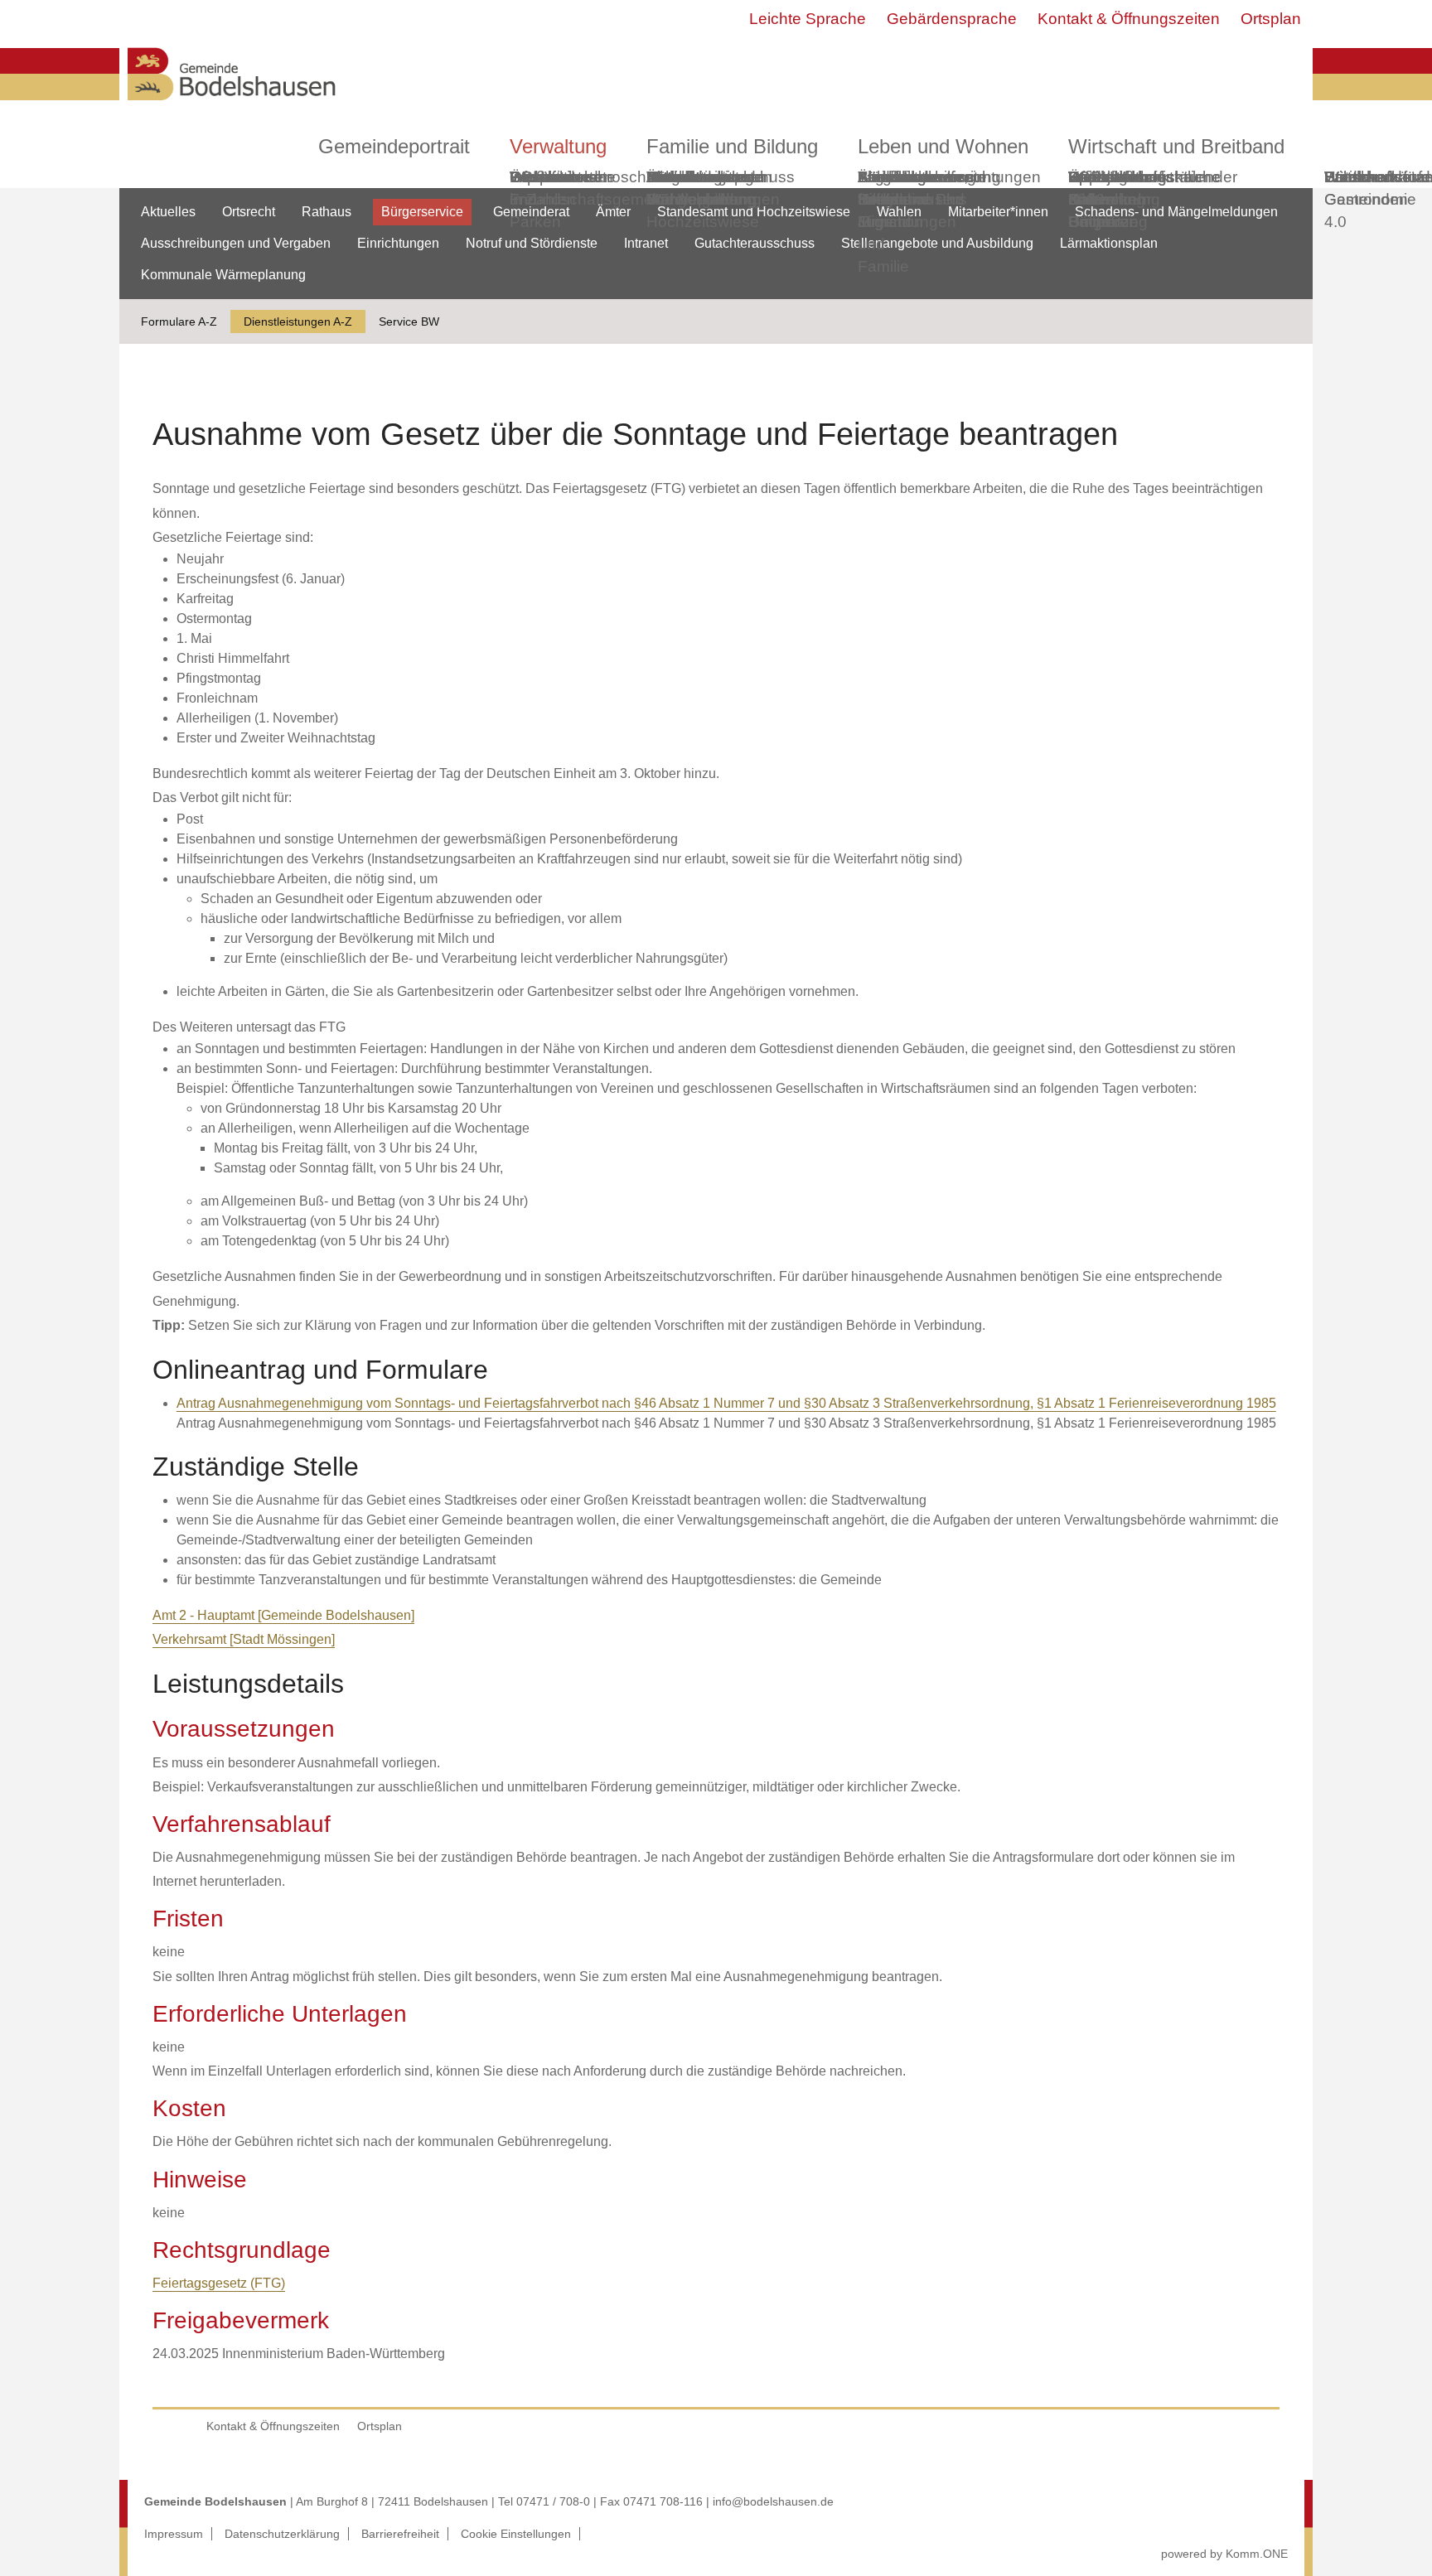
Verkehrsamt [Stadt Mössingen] (244, 1639)
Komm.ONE (1257, 2554)
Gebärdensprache (952, 19)
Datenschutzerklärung (282, 2534)
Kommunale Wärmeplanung (701, 188)
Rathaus (327, 212)
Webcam (542, 177)
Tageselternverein (922, 177)
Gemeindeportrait (394, 146)
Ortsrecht (249, 212)
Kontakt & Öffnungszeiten (1129, 19)
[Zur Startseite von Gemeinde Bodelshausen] (232, 105)
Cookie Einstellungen (516, 2534)
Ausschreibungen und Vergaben (236, 243)
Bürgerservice (422, 212)
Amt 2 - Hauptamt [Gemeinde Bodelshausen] (283, 1615)
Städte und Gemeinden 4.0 (1366, 199)
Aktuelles (168, 212)
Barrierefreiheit (400, 2534)
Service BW (409, 321)
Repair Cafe (1092, 188)
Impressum (174, 2534)
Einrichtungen (398, 243)
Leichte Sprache (808, 19)
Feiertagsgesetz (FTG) (219, 2283)
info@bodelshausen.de (773, 2501)
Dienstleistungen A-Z (298, 321)
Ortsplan (1271, 19)
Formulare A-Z (179, 321)
